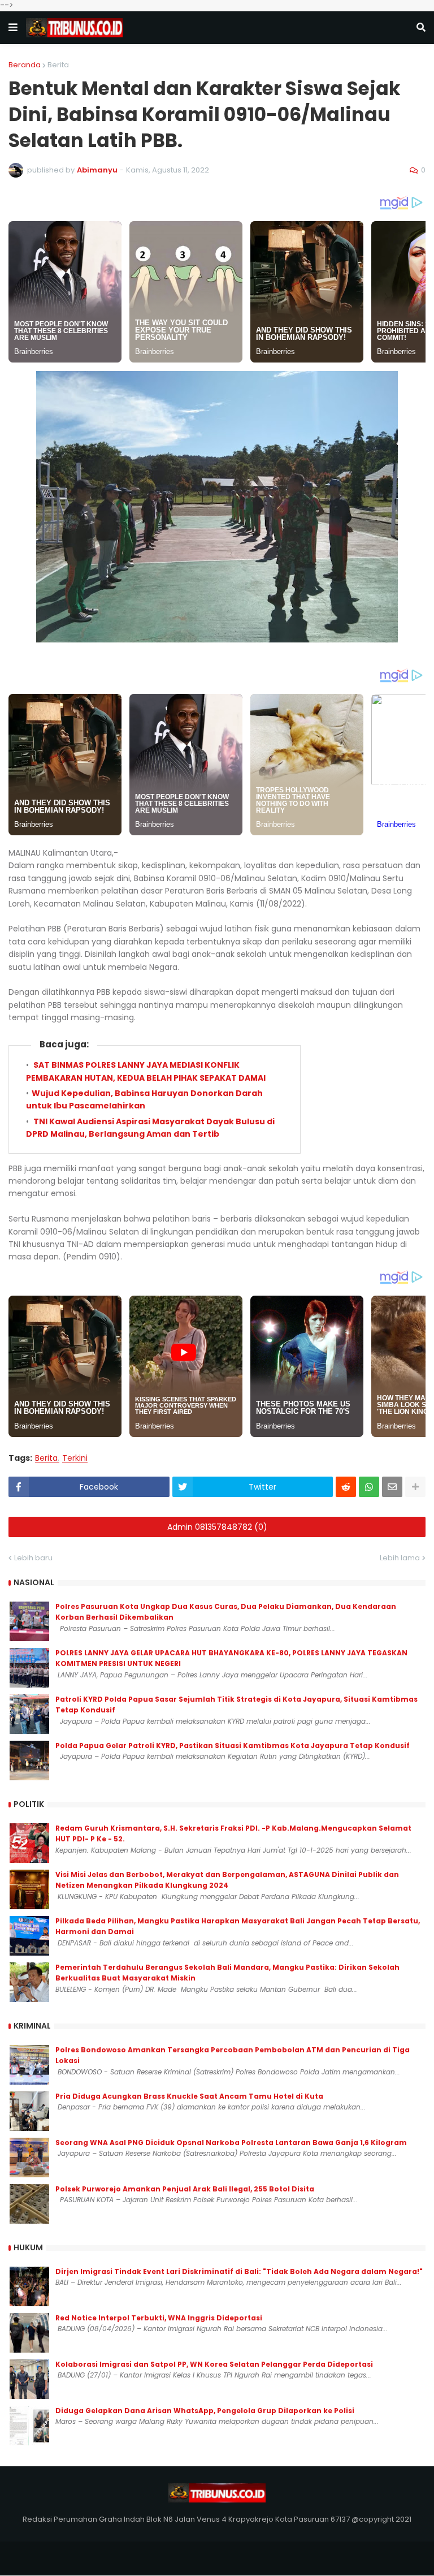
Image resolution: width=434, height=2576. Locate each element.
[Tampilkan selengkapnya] (415, 1487)
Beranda (25, 65)
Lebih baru (33, 1558)
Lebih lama (400, 1558)
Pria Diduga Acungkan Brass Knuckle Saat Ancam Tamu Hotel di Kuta (189, 2096)
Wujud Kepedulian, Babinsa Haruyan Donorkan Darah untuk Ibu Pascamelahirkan (144, 1099)
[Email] (392, 1487)
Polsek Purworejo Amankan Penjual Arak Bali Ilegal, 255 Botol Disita (185, 2189)
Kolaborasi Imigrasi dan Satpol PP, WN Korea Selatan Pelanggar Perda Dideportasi (214, 2364)
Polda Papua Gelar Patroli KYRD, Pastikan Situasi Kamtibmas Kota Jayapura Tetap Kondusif (233, 1746)
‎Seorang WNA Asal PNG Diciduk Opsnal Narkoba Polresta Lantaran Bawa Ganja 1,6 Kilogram (231, 2143)
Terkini (75, 1458)
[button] (13, 28)
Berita (58, 65)
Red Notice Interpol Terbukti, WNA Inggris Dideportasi (159, 2318)
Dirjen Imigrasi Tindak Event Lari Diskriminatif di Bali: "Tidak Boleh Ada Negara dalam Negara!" (239, 2271)
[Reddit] (346, 1487)
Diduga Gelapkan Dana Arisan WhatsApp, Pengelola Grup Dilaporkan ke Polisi (205, 2411)
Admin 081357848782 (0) (217, 1527)
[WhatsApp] (369, 1487)
